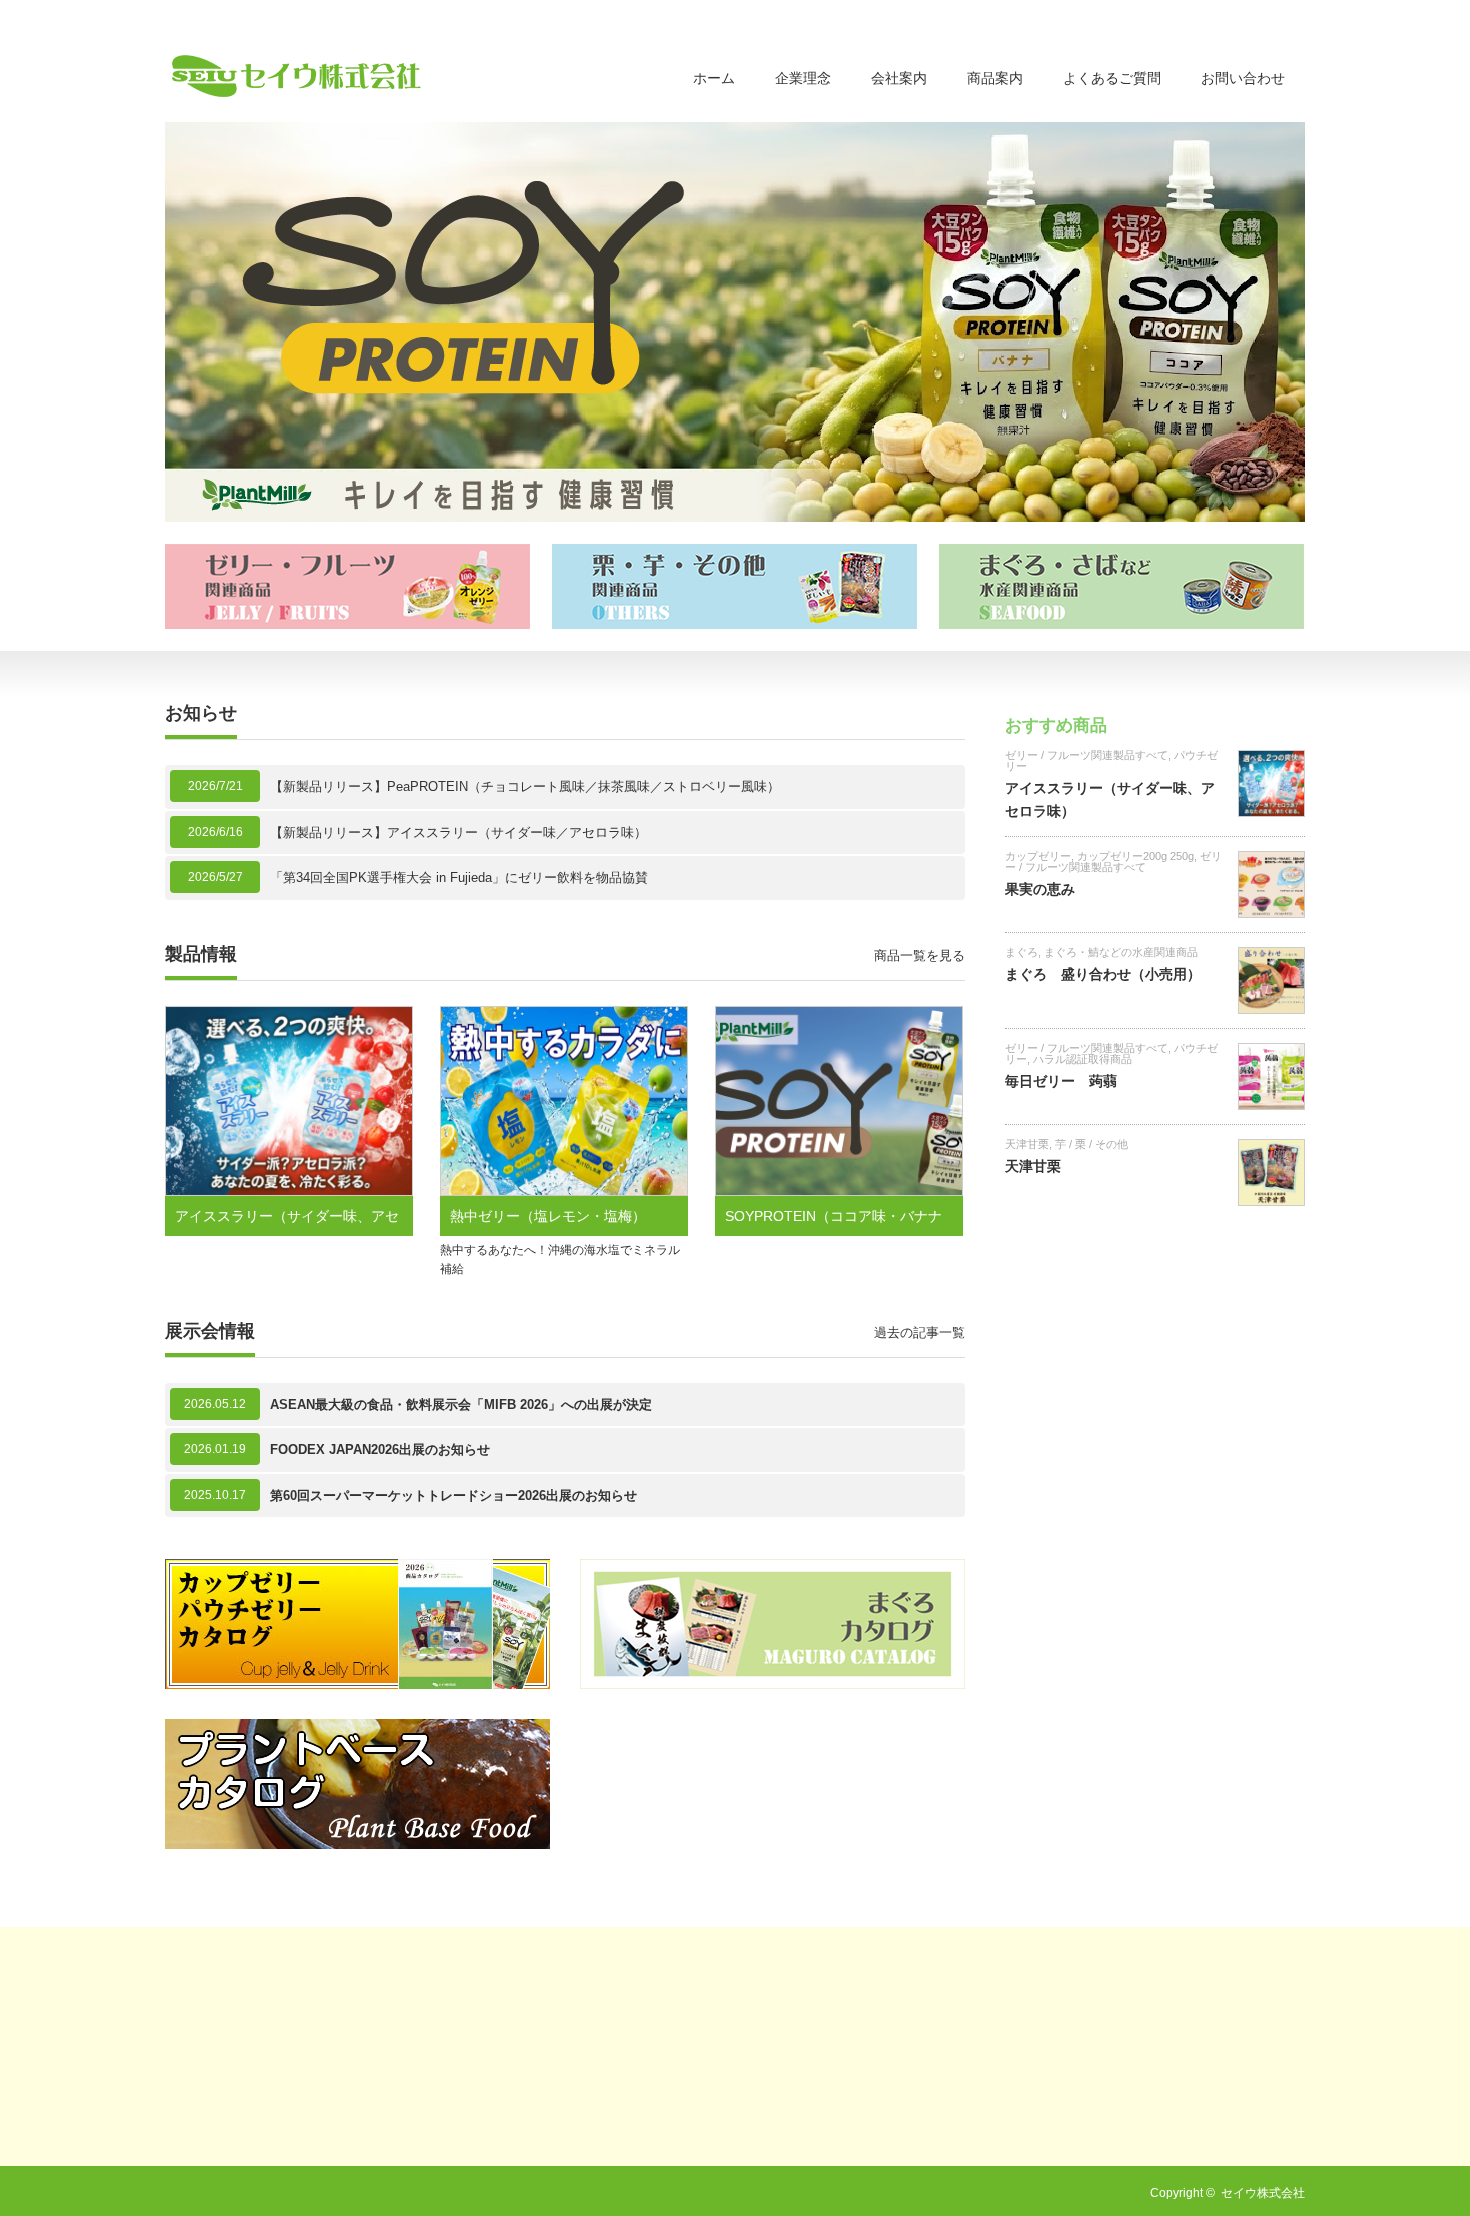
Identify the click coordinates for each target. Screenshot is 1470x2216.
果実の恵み (1040, 889)
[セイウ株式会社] (296, 76)
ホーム (714, 78)
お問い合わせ (1243, 78)
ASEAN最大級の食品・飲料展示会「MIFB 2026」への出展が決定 (461, 1404)
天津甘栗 (1027, 1144)
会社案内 (899, 78)
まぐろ (1021, 952)
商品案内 (995, 78)
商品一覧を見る (919, 955)
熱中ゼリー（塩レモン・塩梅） (548, 1216)
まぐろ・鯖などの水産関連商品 (1121, 952)
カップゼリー (1038, 856)
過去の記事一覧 (919, 1332)
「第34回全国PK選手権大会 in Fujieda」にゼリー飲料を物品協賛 (459, 877)
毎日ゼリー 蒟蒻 (1061, 1081)
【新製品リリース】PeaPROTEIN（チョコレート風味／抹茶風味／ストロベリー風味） (525, 786)
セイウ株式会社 (1263, 2193)
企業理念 (803, 78)
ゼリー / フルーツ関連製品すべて (1086, 755)
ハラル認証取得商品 (1082, 1059)
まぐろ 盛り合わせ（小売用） (1103, 974)
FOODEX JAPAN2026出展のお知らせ (380, 1449)
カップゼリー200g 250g (1135, 856)
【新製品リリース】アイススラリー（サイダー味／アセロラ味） (458, 832)
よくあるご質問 (1112, 78)
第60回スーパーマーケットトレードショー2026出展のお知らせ (453, 1495)
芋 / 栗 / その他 (1091, 1144)
